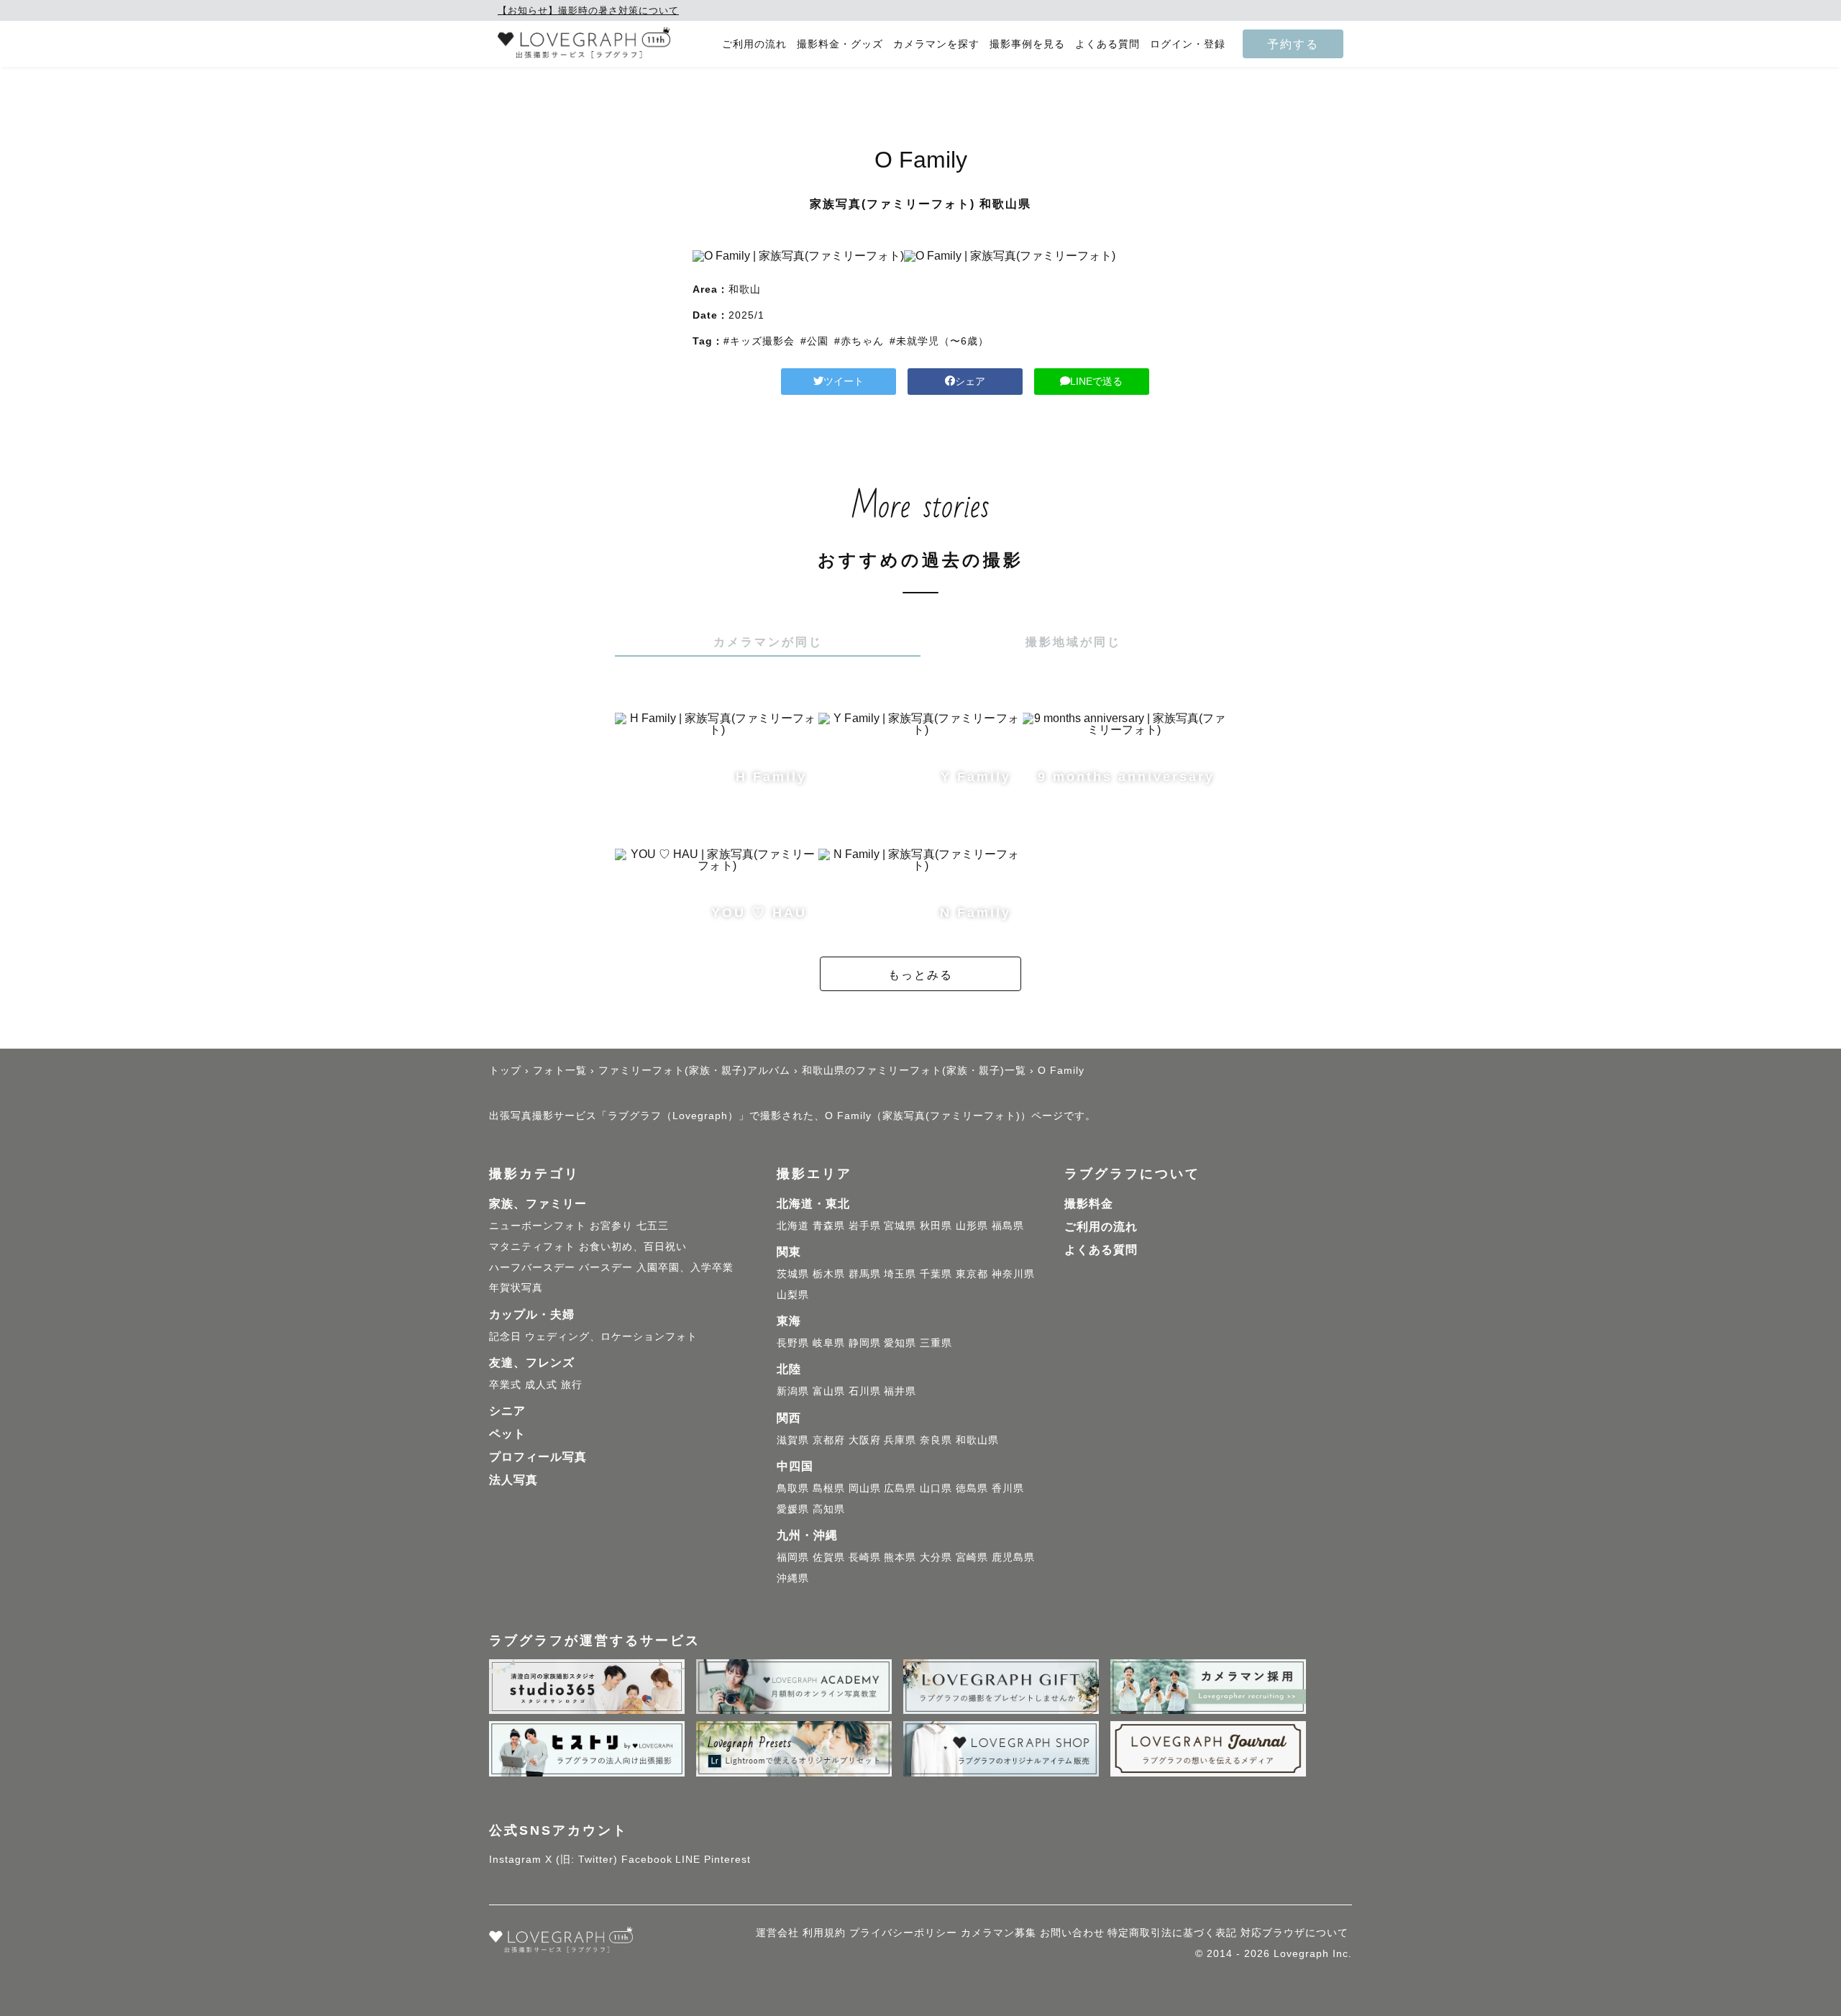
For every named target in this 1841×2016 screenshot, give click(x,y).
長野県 (793, 1343)
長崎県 (865, 1557)
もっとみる (920, 975)
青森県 (829, 1226)
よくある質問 (1107, 44)
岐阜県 (829, 1343)
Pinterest (727, 1859)
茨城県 (793, 1274)
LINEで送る (1096, 381)
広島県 (900, 1488)
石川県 (865, 1391)
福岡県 (793, 1557)
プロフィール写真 (538, 1457)
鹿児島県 (1013, 1557)
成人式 (541, 1385)
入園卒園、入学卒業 (685, 1267)
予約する (1293, 44)
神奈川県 (1013, 1274)
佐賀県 (829, 1557)
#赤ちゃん (859, 341)
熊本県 (900, 1557)
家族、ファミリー (538, 1204)
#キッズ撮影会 (759, 341)
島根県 (829, 1488)
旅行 (572, 1385)
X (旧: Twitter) (581, 1859)
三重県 (936, 1343)
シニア (507, 1411)
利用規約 (824, 1933)
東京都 (972, 1274)
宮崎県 (972, 1557)
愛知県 (900, 1343)
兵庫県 (900, 1440)
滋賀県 (793, 1440)
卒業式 (505, 1385)
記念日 (505, 1336)
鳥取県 (793, 1488)
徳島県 (972, 1488)
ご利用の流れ (754, 44)
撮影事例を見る (1027, 44)
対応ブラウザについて (1294, 1933)
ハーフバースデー (532, 1267)
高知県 (829, 1509)
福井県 (900, 1391)
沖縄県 (793, 1578)
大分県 (936, 1557)
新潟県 (793, 1391)
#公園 (814, 341)
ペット (507, 1434)
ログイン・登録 (1188, 44)
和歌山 (745, 289)
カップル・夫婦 (532, 1314)
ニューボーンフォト (538, 1226)
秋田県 (936, 1226)
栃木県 (829, 1274)
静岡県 (865, 1343)
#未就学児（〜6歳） (939, 341)
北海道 (793, 1226)
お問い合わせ (1072, 1933)
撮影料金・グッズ (840, 44)
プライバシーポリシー (903, 1933)
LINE (688, 1859)
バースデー (606, 1267)
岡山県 (865, 1488)
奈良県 (936, 1440)
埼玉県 (900, 1274)
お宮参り (611, 1226)
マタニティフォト (532, 1246)
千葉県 (936, 1274)
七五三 (653, 1226)
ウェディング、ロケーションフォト (611, 1336)
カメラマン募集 (999, 1933)
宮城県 (900, 1226)
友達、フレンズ (532, 1363)
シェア (970, 381)
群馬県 (865, 1274)
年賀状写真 (516, 1287)
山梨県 (793, 1295)
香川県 (1008, 1488)
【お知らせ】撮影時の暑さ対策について (588, 10)
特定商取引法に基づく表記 (1172, 1933)
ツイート (844, 381)
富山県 (829, 1391)
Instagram (515, 1859)
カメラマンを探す (936, 44)
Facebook (647, 1859)
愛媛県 (793, 1509)
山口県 (936, 1488)
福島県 (1008, 1226)
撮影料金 (1089, 1204)
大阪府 (865, 1440)
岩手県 (865, 1226)
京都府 (829, 1440)
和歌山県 (977, 1440)
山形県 (972, 1226)
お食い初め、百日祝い (633, 1246)
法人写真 (513, 1480)
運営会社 (777, 1933)
